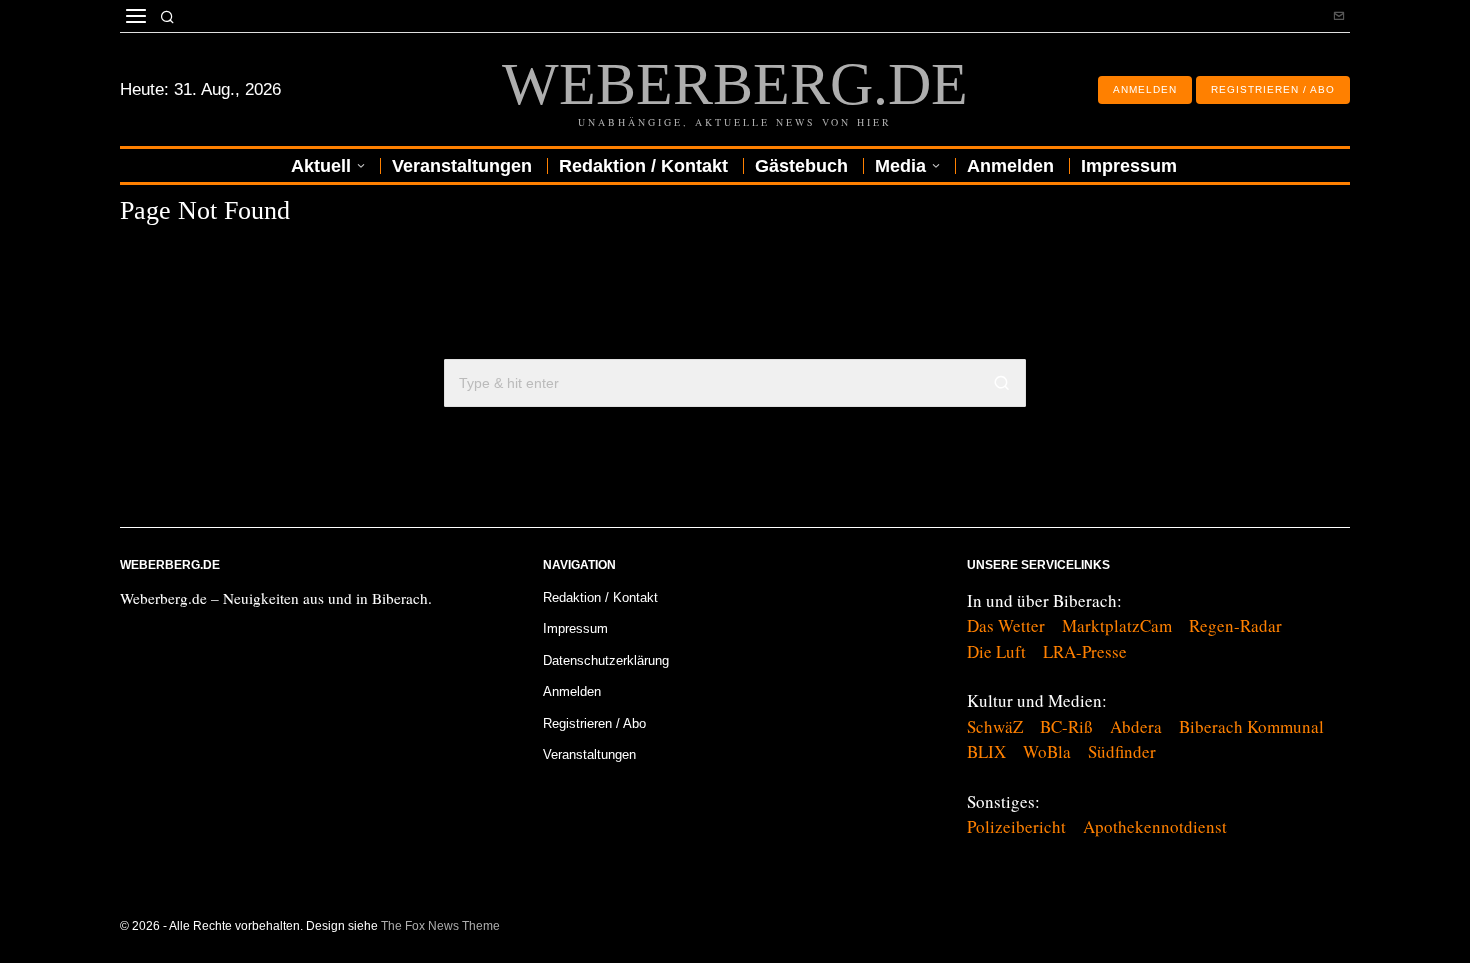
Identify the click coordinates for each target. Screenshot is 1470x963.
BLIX (986, 751)
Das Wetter (1006, 625)
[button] (1002, 383)
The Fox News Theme (440, 926)
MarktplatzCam (1117, 625)
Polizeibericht (1016, 826)
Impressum (575, 628)
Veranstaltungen (589, 754)
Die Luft (996, 651)
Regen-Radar (1235, 625)
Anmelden (572, 691)
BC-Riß (1066, 726)
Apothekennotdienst (1155, 826)
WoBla (1047, 751)
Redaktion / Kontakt (600, 597)
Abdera (1136, 726)
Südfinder (1122, 751)
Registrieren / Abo (594, 723)
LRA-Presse (1085, 651)
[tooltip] (1339, 16)
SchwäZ (995, 726)
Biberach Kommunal (1251, 726)
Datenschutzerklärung (606, 660)
